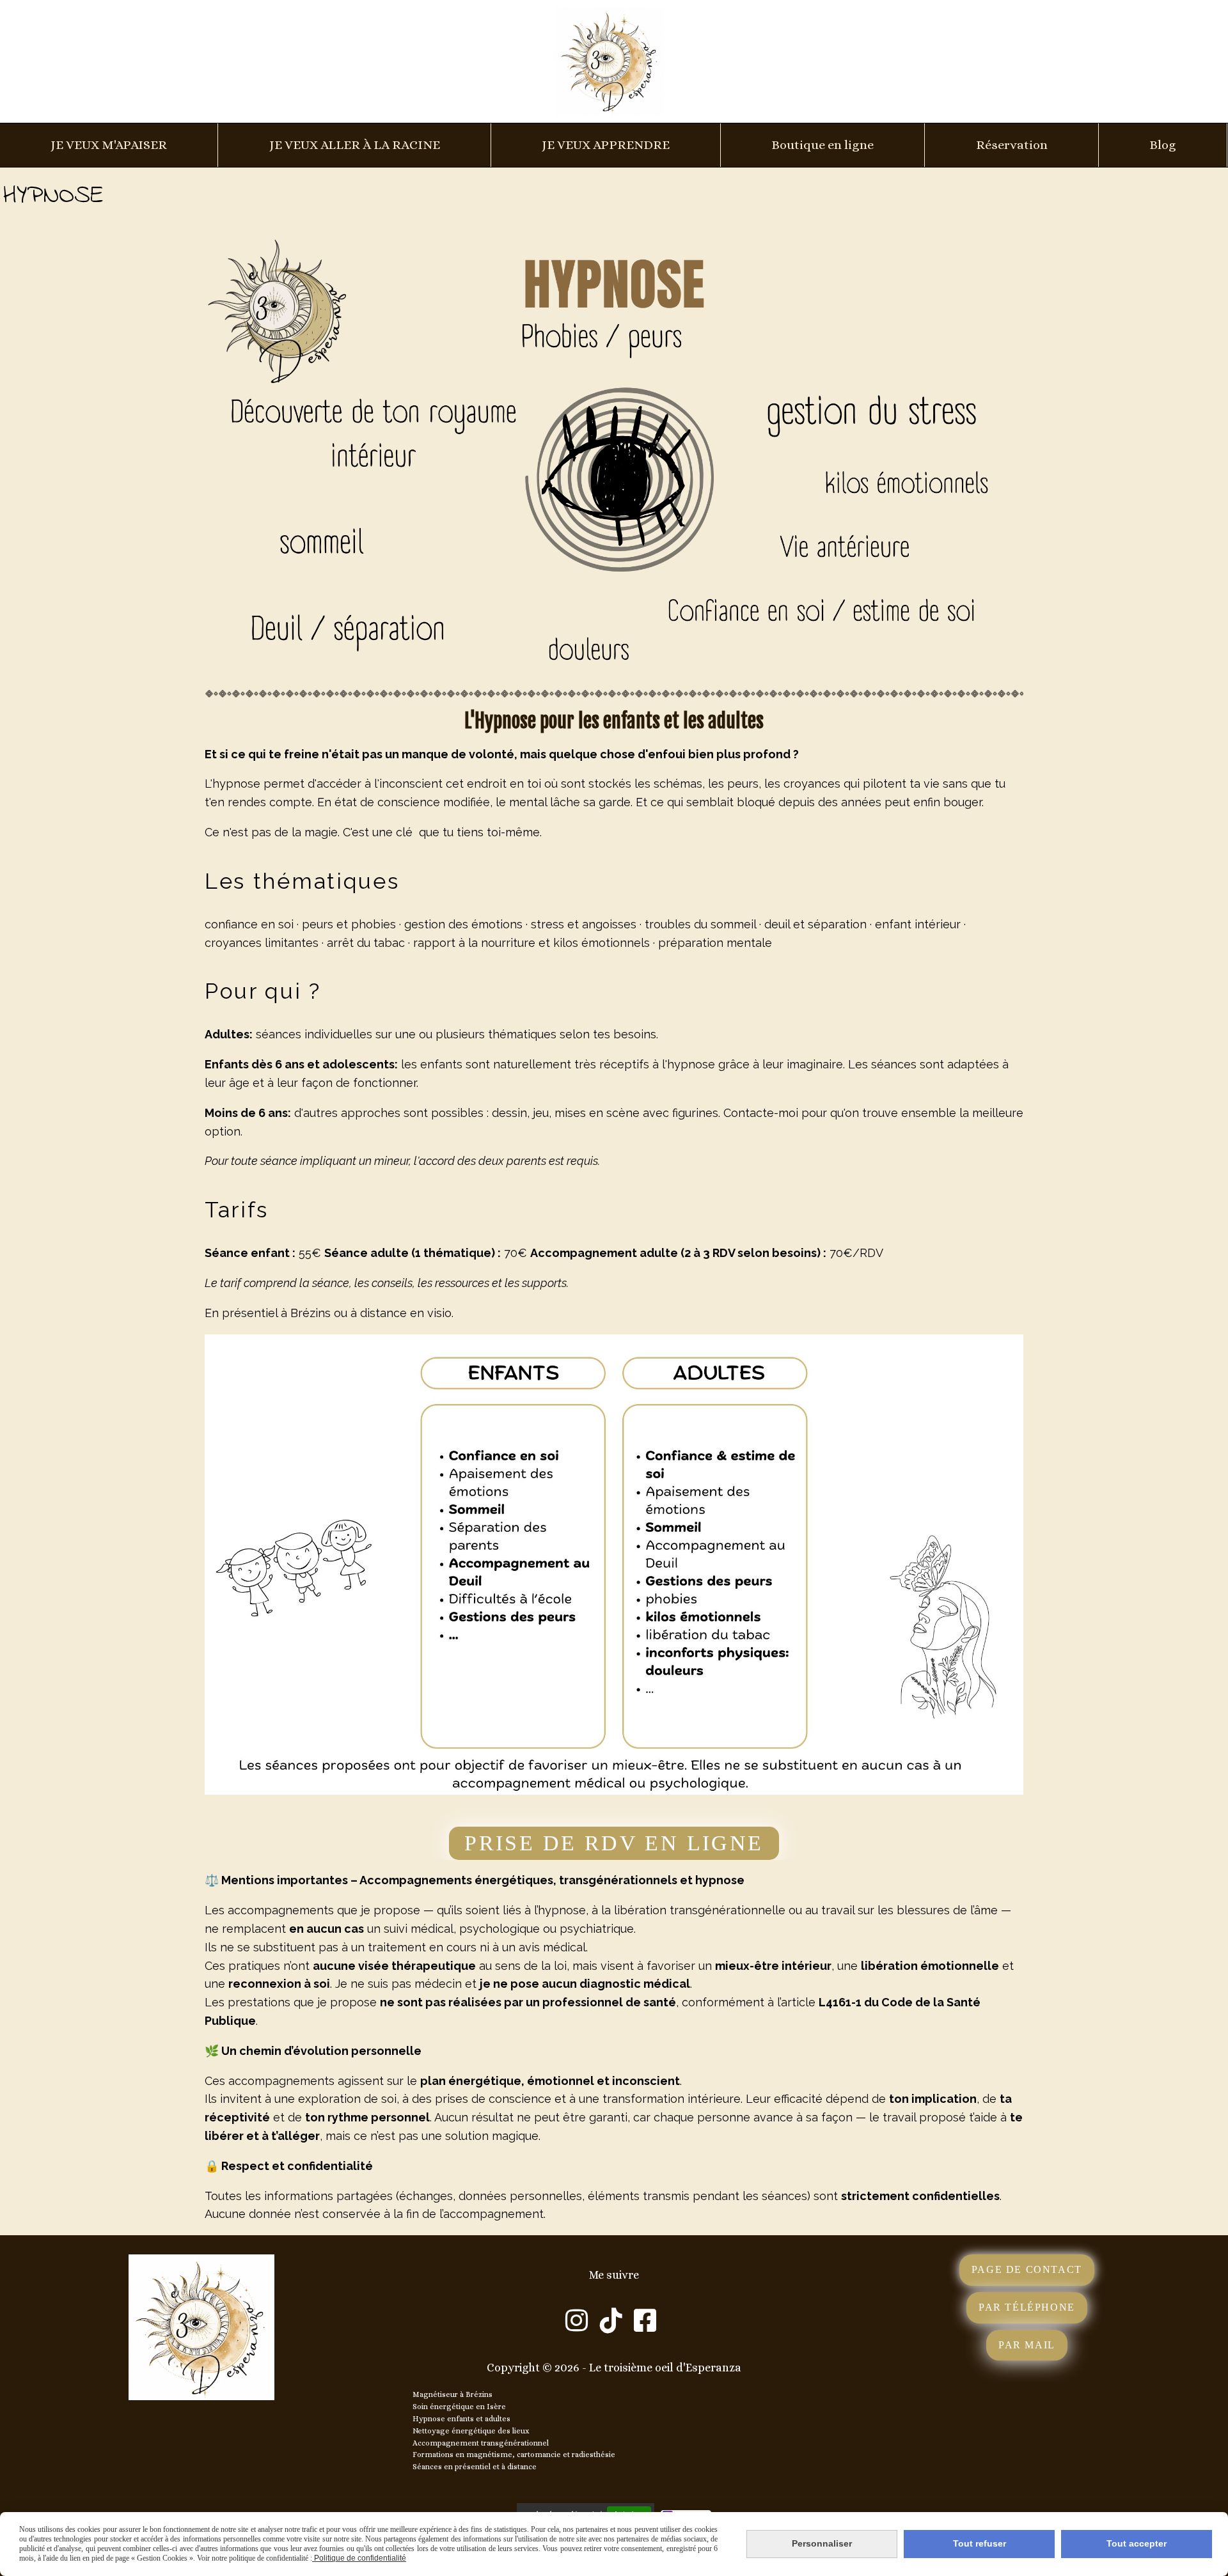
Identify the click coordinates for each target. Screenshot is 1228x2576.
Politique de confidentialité (359, 2558)
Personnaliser (822, 2543)
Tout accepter (1137, 2543)
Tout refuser (980, 2543)
